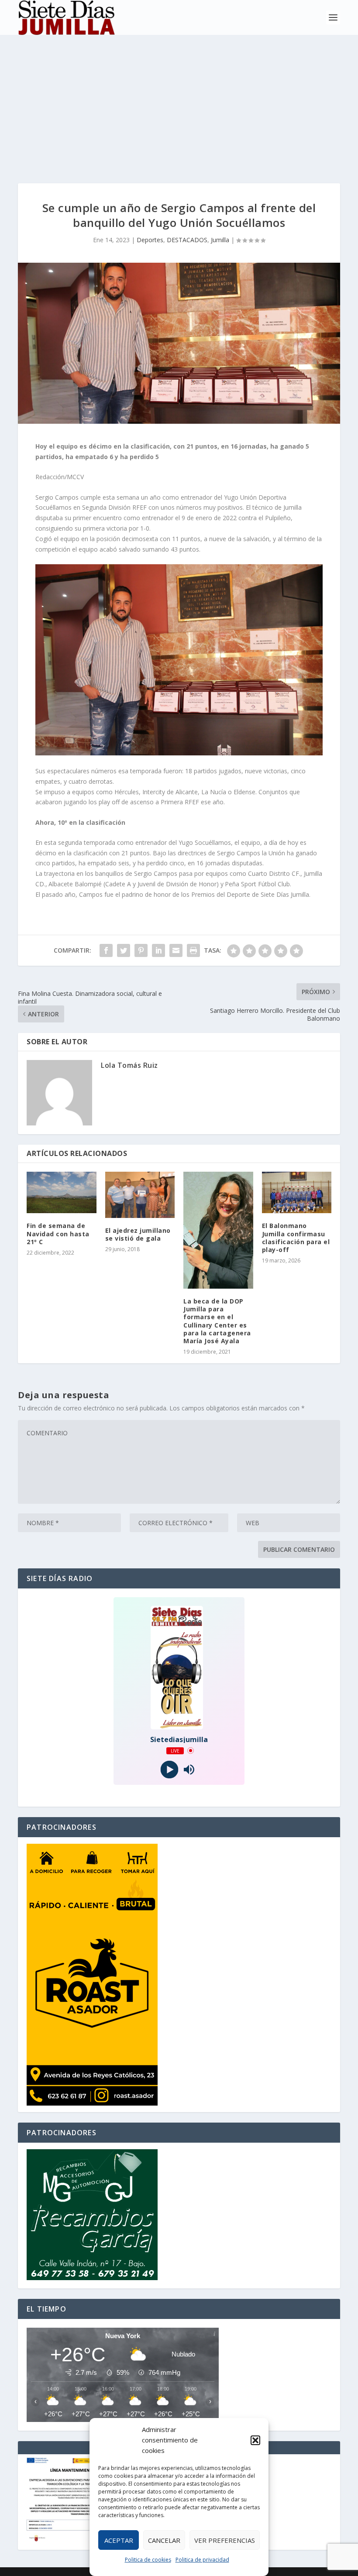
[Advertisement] (179, 100)
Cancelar (164, 2540)
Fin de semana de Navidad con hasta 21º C (58, 1233)
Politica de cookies (148, 2560)
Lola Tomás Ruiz (129, 1065)
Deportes (150, 240)
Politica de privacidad (202, 2560)
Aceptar (119, 2540)
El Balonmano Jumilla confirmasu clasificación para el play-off (296, 1238)
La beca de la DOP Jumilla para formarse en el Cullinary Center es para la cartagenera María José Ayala (217, 1321)
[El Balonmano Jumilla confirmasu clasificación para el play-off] (297, 1193)
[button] (255, 2440)
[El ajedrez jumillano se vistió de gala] (140, 1195)
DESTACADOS (187, 240)
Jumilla (220, 240)
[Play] (169, 1769)
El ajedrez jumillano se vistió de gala (138, 1234)
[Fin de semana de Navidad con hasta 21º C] (62, 1193)
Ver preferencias (225, 2540)
